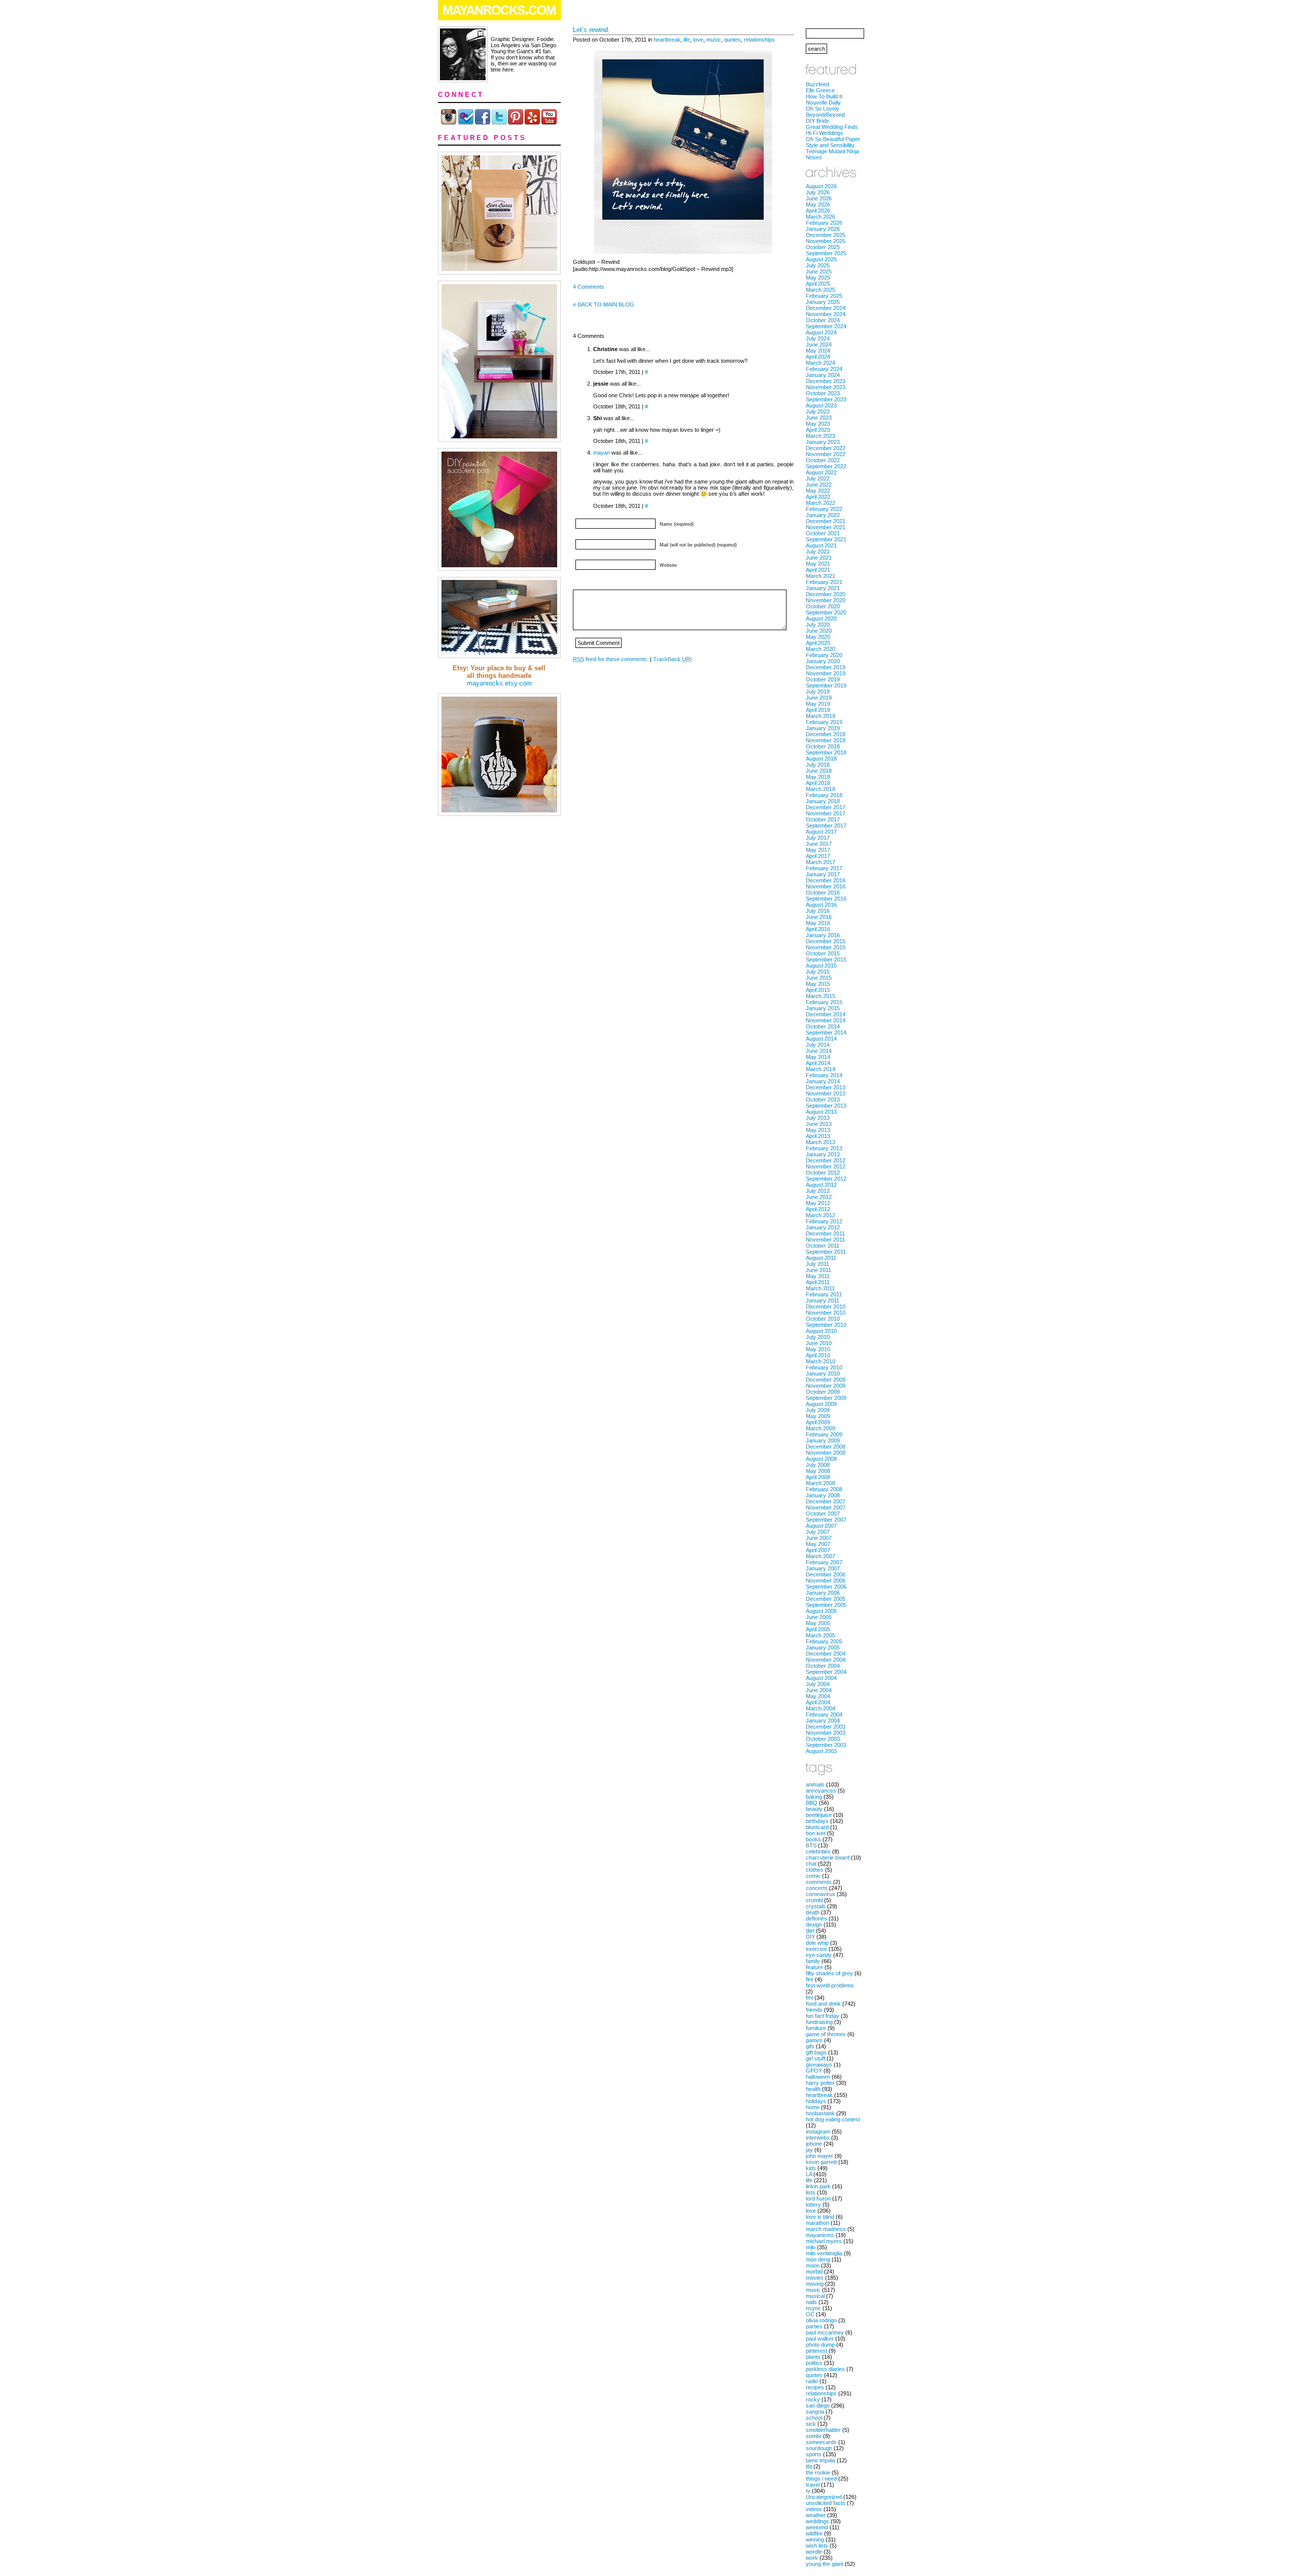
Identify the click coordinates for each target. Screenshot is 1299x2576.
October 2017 (823, 819)
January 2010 (823, 1373)
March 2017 (821, 862)
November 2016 (826, 886)
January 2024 (823, 375)
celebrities (818, 1851)
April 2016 (818, 929)
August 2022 (821, 472)
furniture (816, 2028)
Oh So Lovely (823, 109)
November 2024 (826, 314)
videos (814, 2509)
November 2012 (826, 1166)
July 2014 (818, 1045)
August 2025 (821, 259)
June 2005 (819, 1617)
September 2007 (826, 1520)
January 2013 (823, 1154)
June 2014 (819, 1051)
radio (812, 2381)
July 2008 (818, 1465)
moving (815, 2284)
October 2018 (823, 746)
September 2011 (826, 1252)
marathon (817, 2223)
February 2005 (824, 1641)
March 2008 (821, 1483)
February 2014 (824, 1075)
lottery (813, 2205)
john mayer (819, 2156)
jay (809, 2150)
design (814, 1925)
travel (813, 2485)
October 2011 (823, 1246)
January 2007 (823, 1568)
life (687, 40)
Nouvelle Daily (823, 102)
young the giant (825, 2564)
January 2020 (823, 661)
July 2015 (818, 972)
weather (816, 2515)
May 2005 (818, 1623)
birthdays (817, 1821)
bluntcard (817, 1827)
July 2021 (818, 552)
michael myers (824, 2241)
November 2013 (826, 1093)
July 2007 (818, 1532)
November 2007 (826, 1507)
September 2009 (826, 1398)
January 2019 (823, 728)
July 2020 (818, 625)
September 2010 (826, 1325)
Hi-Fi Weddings (825, 133)
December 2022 (826, 448)
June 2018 (819, 771)
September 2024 (826, 326)
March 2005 (821, 1635)
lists (811, 2192)
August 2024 (821, 332)
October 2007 (823, 1514)
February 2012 (824, 1221)
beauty (814, 1809)
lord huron (818, 2199)
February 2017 (824, 868)
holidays (816, 2101)
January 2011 (823, 1300)
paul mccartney (825, 2332)
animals (815, 1784)
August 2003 (821, 1751)
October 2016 (823, 892)
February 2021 (824, 582)
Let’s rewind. (591, 30)
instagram (818, 2132)
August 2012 (821, 1185)
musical (815, 2296)
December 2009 (826, 1380)
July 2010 (818, 1337)
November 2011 (825, 1240)
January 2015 (823, 1008)
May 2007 (818, 1544)
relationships (759, 40)
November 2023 (826, 387)
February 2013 (824, 1148)
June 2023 (819, 418)
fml (809, 1998)
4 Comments (589, 287)
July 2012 (818, 1191)
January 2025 (823, 302)
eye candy (819, 1955)
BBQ (812, 1803)
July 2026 (818, 192)
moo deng (818, 2259)
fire (810, 1979)
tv (808, 2491)
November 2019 (826, 673)
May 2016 (818, 923)
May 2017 (818, 850)
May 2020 (818, 637)
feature (814, 1967)
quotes (732, 40)
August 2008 (821, 1459)
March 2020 (821, 649)
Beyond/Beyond (825, 115)
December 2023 (826, 381)
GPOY (814, 2071)
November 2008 (826, 1453)
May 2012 (818, 1203)
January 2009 (823, 1440)
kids (811, 2168)
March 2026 (821, 217)
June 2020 (819, 631)
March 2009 (821, 1428)
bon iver (816, 1833)
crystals (816, 1906)
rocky (813, 2399)
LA (809, 2174)
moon (813, 2265)
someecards (821, 2442)
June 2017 (819, 844)
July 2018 (818, 765)
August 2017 (821, 832)
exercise (816, 1949)
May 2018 (818, 777)
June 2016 (819, 917)
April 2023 (818, 430)
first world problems (830, 1985)
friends (814, 2010)
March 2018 (821, 789)
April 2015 (818, 990)
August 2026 (821, 186)
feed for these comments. (611, 659)
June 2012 (819, 1197)
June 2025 (819, 271)
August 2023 (821, 405)
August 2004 (821, 1678)
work (812, 2558)
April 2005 (818, 1629)
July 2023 (818, 411)
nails (811, 2302)
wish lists (817, 2546)
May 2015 (818, 984)
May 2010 (818, 1349)
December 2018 (826, 734)
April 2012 (818, 1209)
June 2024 (819, 345)
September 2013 (826, 1106)
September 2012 (826, 1179)
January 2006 (823, 1593)
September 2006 (826, 1587)
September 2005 (826, 1605)
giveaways (819, 2065)
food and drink (823, 2004)
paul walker (820, 2339)
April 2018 (818, 783)
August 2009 (821, 1404)
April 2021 (818, 570)
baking (814, 1797)
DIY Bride (817, 121)
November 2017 (826, 813)
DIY (810, 1937)
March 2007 (821, 1556)
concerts (817, 1888)
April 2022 (818, 497)
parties (814, 2326)
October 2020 (823, 606)
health (813, 2089)
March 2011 (820, 1288)
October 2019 (823, 679)
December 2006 (826, 1574)
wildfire (814, 2533)
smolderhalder (823, 2430)
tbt (809, 2466)
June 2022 (819, 485)
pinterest (816, 2351)
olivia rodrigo (821, 2320)
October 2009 (823, 1392)
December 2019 (826, 667)
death (813, 1912)
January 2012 (823, 1227)
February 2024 (824, 369)
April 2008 (818, 1477)
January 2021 (823, 588)
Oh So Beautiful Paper (833, 139)
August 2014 (821, 1039)
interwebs (818, 2138)
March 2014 (821, 1069)
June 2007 (819, 1538)
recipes (815, 2387)
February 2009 (824, 1434)
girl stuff (815, 2058)
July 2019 (818, 692)
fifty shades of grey (829, 1973)
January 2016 (823, 935)
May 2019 (818, 704)
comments (819, 1882)
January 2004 (823, 1721)
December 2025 (826, 235)
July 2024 (818, 338)
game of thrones (826, 2034)
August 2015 (821, 966)
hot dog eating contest (833, 2119)
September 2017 (826, 826)
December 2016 (826, 880)
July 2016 (818, 911)
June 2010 (819, 1343)
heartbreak (667, 40)
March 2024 (821, 363)
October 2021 (823, 533)
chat (811, 1864)
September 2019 (826, 685)
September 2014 (826, 1033)
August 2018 (821, 759)
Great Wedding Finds (832, 127)
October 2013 (823, 1100)
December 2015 (826, 941)
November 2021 (826, 527)
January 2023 (823, 442)
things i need (821, 2479)
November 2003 (826, 1733)
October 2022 (823, 460)
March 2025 (821, 290)
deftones (816, 1918)
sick (811, 2424)
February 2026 (824, 223)
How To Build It (824, 96)
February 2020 (824, 655)
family (813, 1961)
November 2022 (826, 454)
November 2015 (826, 947)
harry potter (820, 2083)
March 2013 (821, 1142)
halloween (818, 2077)
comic (813, 1876)
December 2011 (825, 1233)
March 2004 (821, 1708)
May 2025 (818, 278)
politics (814, 2363)
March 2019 (821, 716)
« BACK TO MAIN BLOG (604, 304)
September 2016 (826, 899)
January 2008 (823, 1495)
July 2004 (818, 1684)
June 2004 (819, 1690)
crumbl (814, 1900)
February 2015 (824, 1002)
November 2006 (826, 1581)
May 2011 (818, 1276)
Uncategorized (824, 2497)
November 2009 (826, 1386)
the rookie (818, 2472)
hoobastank (820, 2113)
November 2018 (826, 740)
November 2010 (826, 1313)
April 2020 (818, 643)
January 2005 (823, 1647)
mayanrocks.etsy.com (499, 683)
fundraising (819, 2022)
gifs (810, 2046)
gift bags (816, 2052)
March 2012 (821, 1215)
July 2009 (818, 1410)
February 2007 (824, 1562)
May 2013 (818, 1130)
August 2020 (821, 619)
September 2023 (826, 399)
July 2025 (818, 265)
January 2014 (823, 1081)
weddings (817, 2521)
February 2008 (824, 1489)
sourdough (819, 2448)
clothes (815, 1870)
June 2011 (818, 1270)
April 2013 (818, 1136)
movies (815, 2278)
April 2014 (818, 1063)
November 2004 (826, 1660)
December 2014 (826, 1014)
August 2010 (821, 1331)
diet (810, 1931)
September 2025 (826, 253)
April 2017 (818, 856)
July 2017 (818, 838)
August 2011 (821, 1258)
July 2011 (817, 1264)
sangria (815, 2412)
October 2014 (823, 1026)
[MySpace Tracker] (649, 2571)
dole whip (817, 1943)
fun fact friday (823, 2016)
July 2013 (818, 1118)
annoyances (821, 1791)
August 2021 (821, 545)
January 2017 (823, 874)
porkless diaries (825, 2369)
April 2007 (818, 1550)
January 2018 (823, 801)
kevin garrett (821, 2162)
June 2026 (819, 198)
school (814, 2418)
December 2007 (826, 1501)
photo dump (820, 2345)
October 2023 (823, 393)
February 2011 (824, 1294)
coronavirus (821, 1894)
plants (813, 2357)
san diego (818, 2406)
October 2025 (823, 247)
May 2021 (818, 564)
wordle (814, 2552)
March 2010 (821, 1361)
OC (810, 2314)
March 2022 (821, 503)
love (698, 40)
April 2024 (818, 357)
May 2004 (818, 1696)
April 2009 (818, 1422)
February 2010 (824, 1367)
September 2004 (826, 1672)
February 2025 (824, 296)
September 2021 (826, 539)
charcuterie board (828, 1858)
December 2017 (826, 807)
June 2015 (819, 978)
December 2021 (826, 521)
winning (815, 2539)
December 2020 (826, 594)
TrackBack (672, 659)
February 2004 (824, 1714)
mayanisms (820, 2235)
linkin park (818, 2186)
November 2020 (826, 600)
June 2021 (819, 558)
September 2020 (826, 612)
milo (811, 2247)
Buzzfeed (817, 84)
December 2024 (826, 308)
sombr (814, 2436)
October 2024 (823, 320)
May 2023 (818, 424)
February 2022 (824, 509)
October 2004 (823, 1666)
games (814, 2040)
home (813, 2107)
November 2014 (826, 1020)
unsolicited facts (826, 2503)
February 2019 (824, 722)
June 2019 (819, 698)
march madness (826, 2229)
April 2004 (818, 1702)
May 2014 (818, 1057)
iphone (814, 2144)
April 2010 (818, 1355)
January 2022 (823, 515)
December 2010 (826, 1307)
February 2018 (824, 795)
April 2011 (818, 1282)
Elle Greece (820, 90)
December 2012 (826, 1160)
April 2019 (818, 710)
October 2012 (823, 1173)
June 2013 (819, 1124)
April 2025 (818, 284)
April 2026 (818, 211)
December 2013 (826, 1087)
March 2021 (821, 576)
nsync (813, 2308)
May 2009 (818, 1416)
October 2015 (823, 953)
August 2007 (821, 1526)
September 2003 (826, 1745)
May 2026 (818, 204)
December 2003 (826, 1727)
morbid (814, 2272)
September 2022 (826, 466)
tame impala (821, 2460)
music (714, 40)
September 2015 (826, 959)
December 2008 (826, 1447)
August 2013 (821, 1112)
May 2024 (818, 351)
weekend (817, 2527)
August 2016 (821, 905)
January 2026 (823, 229)
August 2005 (821, 1611)
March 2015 (821, 996)
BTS (811, 1845)
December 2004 (826, 1654)
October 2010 (823, 1319)
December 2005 (826, 1599)
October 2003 (823, 1739)
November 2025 (826, 241)
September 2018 (826, 752)
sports (814, 2454)
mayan (602, 453)
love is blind (820, 2217)
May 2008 (818, 1471)
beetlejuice (819, 1815)
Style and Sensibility (830, 145)
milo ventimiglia (824, 2253)
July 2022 (818, 478)
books (813, 1839)
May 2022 (818, 491)
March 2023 (821, 436)
